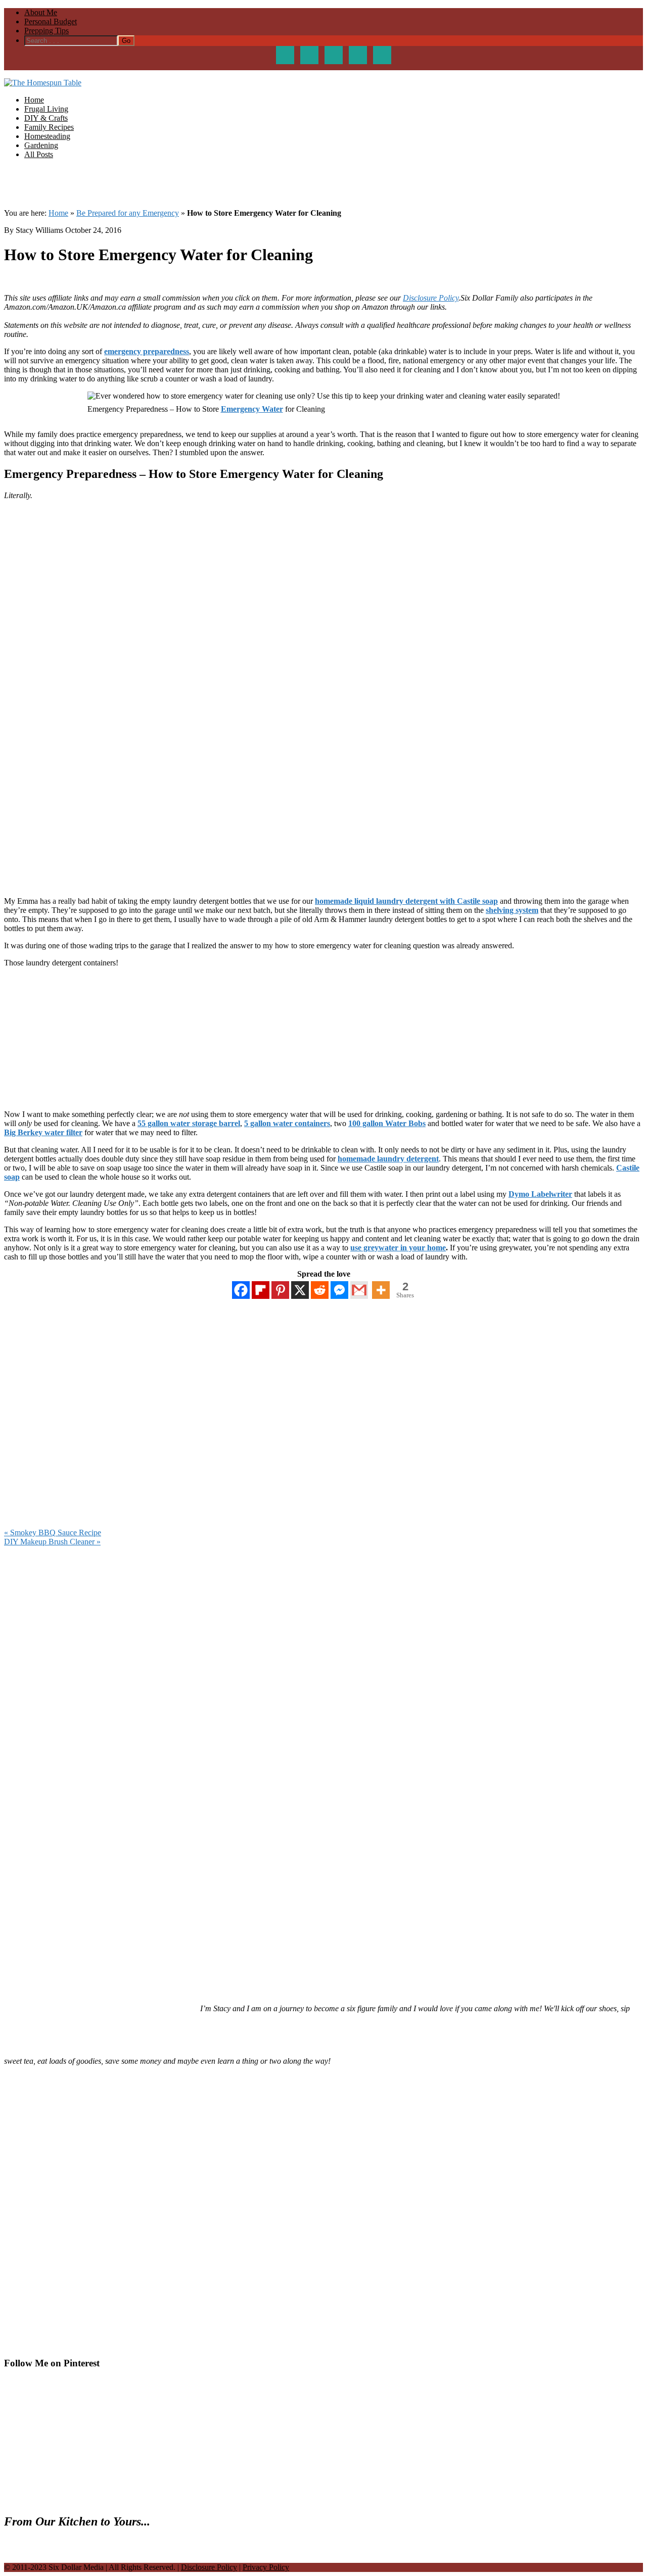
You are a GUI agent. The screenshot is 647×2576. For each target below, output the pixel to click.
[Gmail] (359, 1290)
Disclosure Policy (431, 298)
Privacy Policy (266, 2567)
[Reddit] (320, 1290)
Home (58, 213)
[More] (381, 1290)
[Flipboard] (261, 1290)
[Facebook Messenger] (339, 1290)
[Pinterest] (280, 1290)
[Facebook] (241, 1290)
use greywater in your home (398, 1248)
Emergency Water (252, 409)
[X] (300, 1290)
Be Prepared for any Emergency (128, 213)
